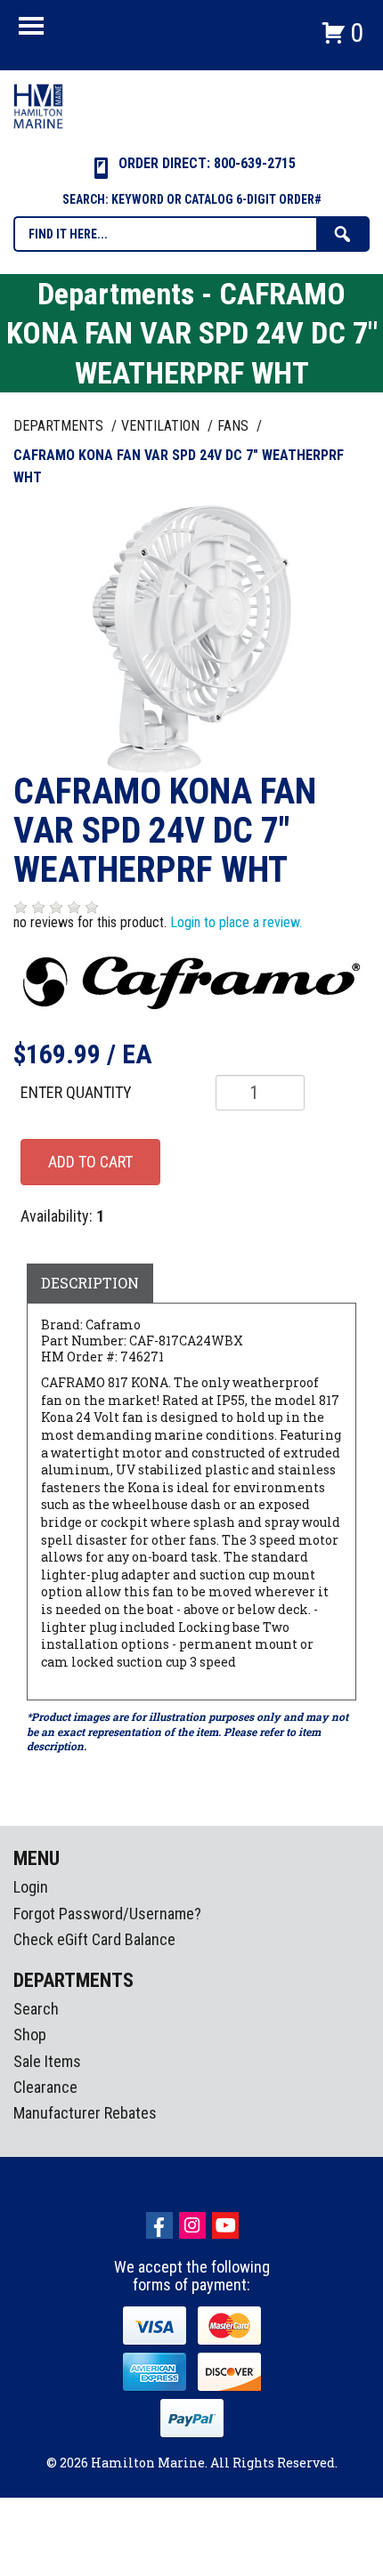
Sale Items (47, 2061)
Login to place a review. (236, 922)
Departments (60, 426)
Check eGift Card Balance (94, 1939)
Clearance (45, 2087)
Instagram (192, 2225)
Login (31, 1887)
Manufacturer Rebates (85, 2113)
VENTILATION (162, 426)
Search (36, 2009)
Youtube (225, 2225)
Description (90, 1283)
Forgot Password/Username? (107, 1914)
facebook (159, 2225)
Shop (30, 2035)
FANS (235, 426)
